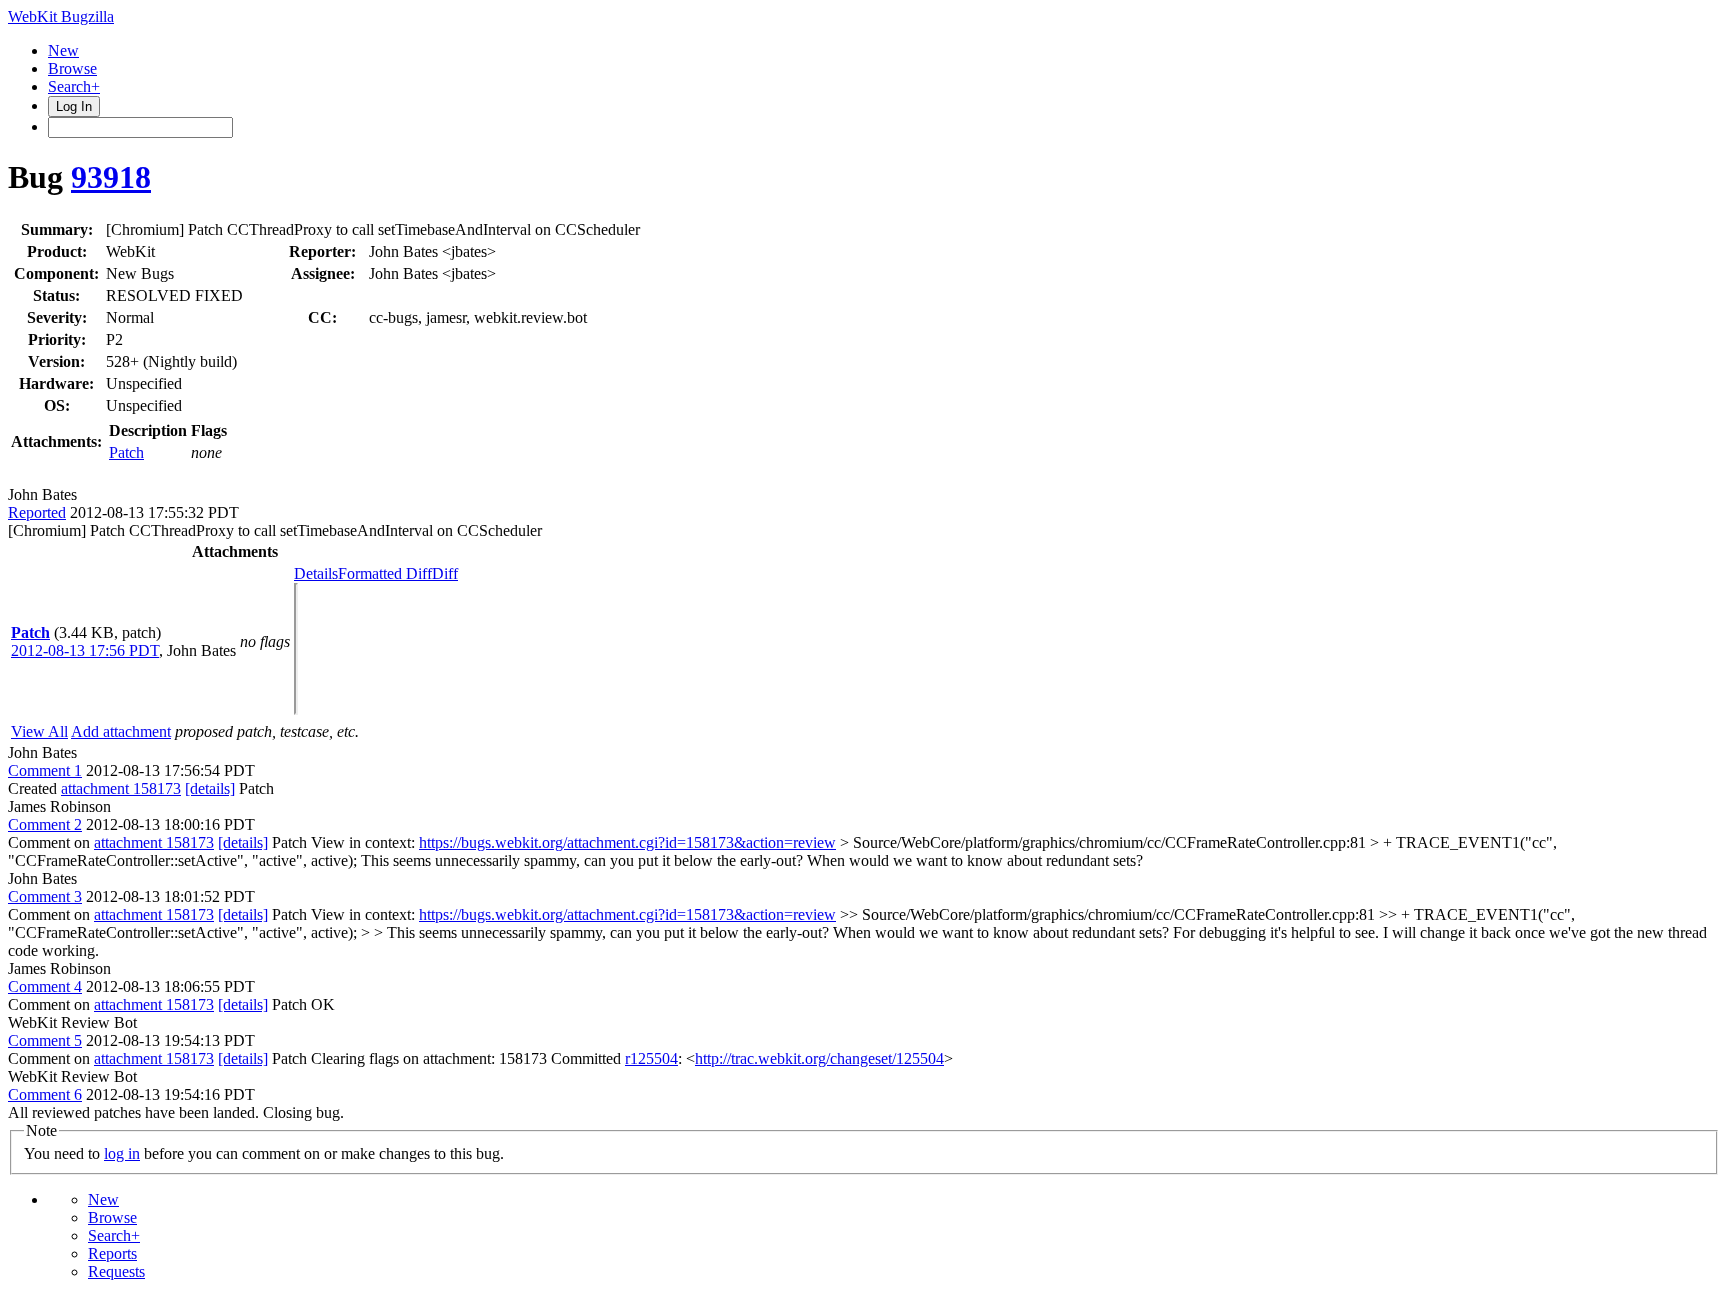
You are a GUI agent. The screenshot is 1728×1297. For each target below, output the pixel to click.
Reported (37, 512)
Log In (74, 106)
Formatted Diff (385, 573)
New (63, 50)
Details (316, 573)
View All (39, 731)
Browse (72, 68)
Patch (126, 452)
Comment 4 (45, 986)
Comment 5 (45, 1040)
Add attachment (121, 731)
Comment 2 (45, 824)
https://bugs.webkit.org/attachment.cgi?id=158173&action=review (627, 842)
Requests (116, 1271)
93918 (111, 177)
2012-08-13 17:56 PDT (85, 650)
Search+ (74, 86)
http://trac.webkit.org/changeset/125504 (819, 1058)
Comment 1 (45, 770)
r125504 (651, 1058)
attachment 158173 (121, 788)
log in (122, 1153)
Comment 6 (45, 1094)
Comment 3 (45, 896)
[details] (210, 788)
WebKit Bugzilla (61, 16)
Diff (445, 573)
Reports (112, 1253)
